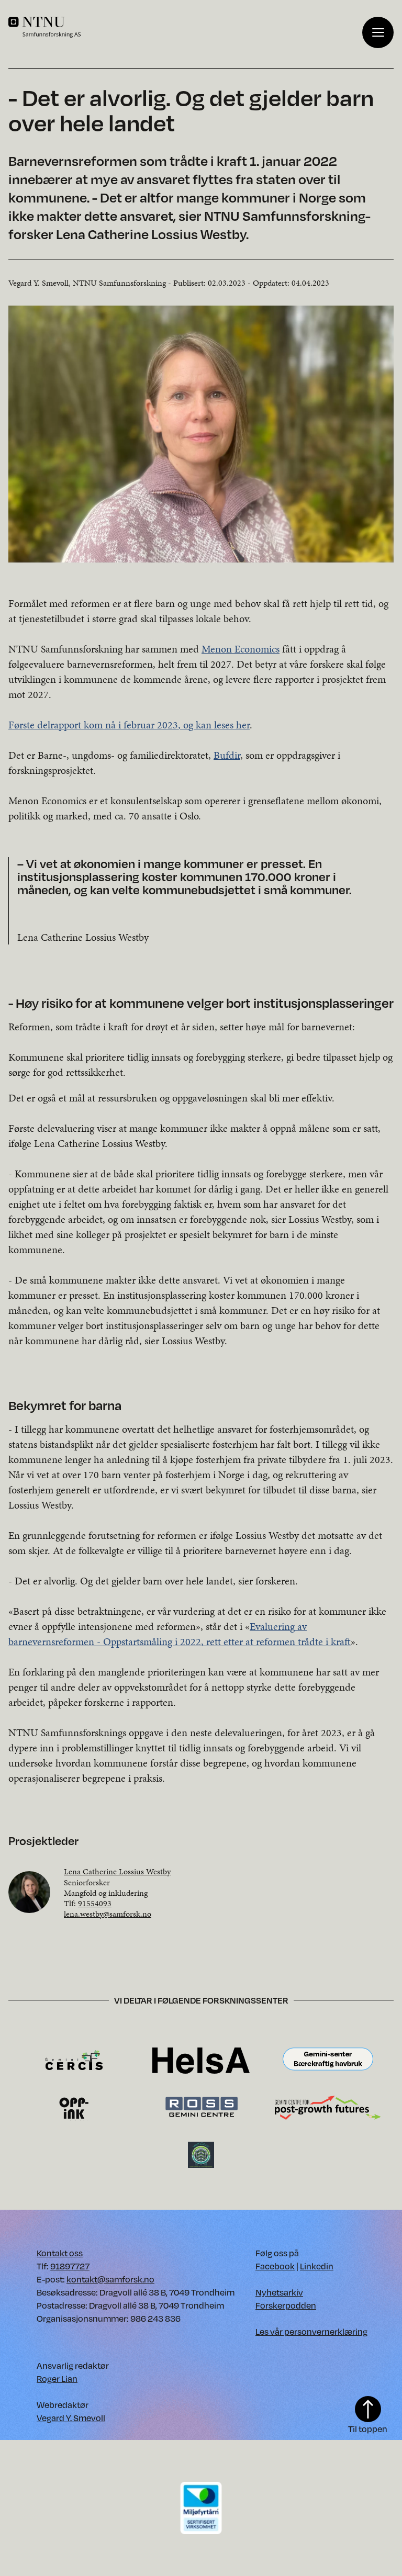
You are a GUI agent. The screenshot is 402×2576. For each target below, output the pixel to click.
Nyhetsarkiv (279, 2292)
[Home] (185, 27)
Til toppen (368, 2429)
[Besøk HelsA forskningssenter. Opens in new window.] (201, 2060)
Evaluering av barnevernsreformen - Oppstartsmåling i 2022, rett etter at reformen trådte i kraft (180, 1634)
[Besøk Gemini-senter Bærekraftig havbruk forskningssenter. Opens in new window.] (328, 2060)
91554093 (95, 1903)
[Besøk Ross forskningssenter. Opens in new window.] (201, 2107)
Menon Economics (241, 649)
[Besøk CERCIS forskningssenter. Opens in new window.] (74, 2060)
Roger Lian (57, 2378)
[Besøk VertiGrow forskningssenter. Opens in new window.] (201, 2154)
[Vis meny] (378, 32)
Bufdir (227, 755)
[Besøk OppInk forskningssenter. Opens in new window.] (74, 2107)
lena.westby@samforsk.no (108, 1914)
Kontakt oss (60, 2253)
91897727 (70, 2266)
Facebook (275, 2266)
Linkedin (317, 2266)
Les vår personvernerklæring (311, 2331)
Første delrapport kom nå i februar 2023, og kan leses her (129, 725)
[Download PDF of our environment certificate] (201, 2507)
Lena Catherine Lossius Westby (117, 1871)
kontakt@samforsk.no (110, 2279)
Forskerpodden (286, 2305)
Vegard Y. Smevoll (71, 2418)
